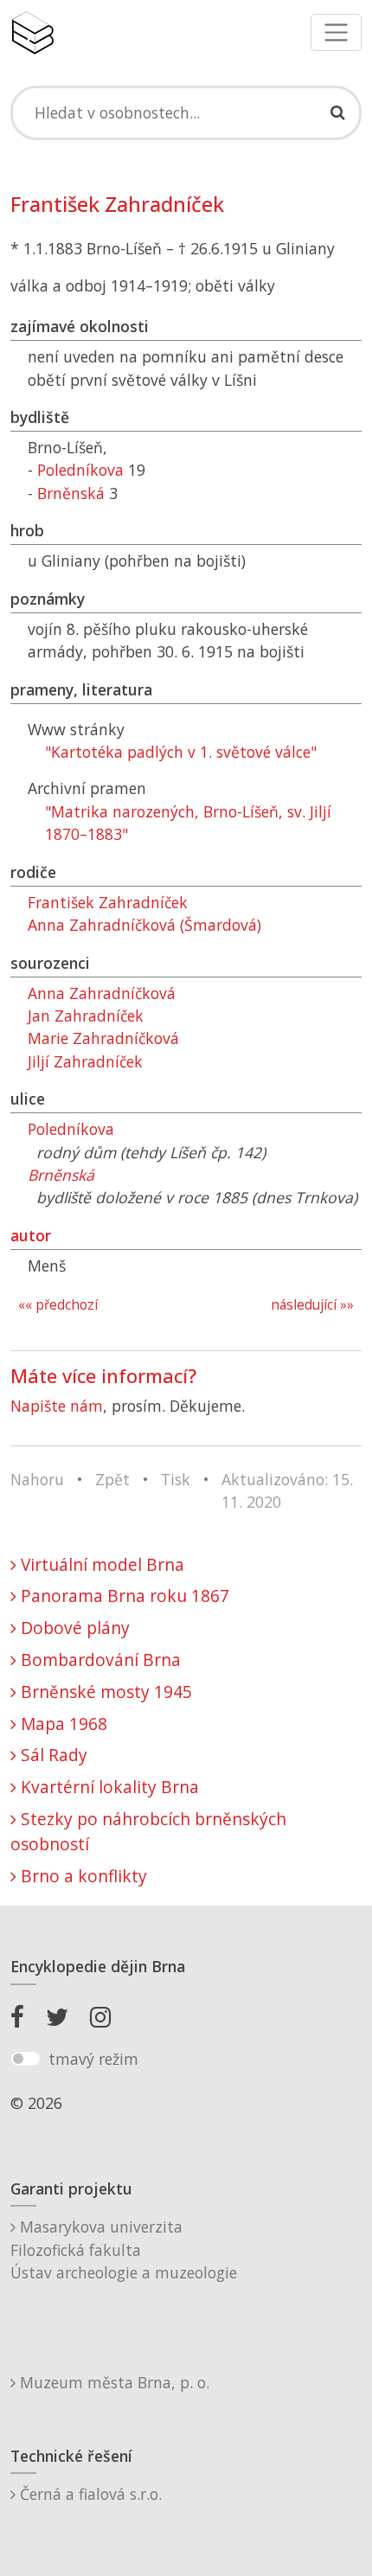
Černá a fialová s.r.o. (89, 2494)
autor (31, 1235)
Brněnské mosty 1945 (104, 1692)
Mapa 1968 (62, 1724)
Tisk (176, 1479)
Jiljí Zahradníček (85, 1061)
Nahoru (37, 1479)
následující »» (312, 1305)
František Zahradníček (108, 902)
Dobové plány (73, 1628)
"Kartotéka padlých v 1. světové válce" (181, 752)
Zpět (112, 1479)
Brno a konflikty (82, 1876)
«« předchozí (58, 1305)
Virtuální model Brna (100, 1564)
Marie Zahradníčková (103, 1038)
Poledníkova (80, 470)
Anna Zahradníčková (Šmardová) (144, 925)
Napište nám (57, 1406)
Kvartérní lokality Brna (108, 1787)
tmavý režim (93, 2059)
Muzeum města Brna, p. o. (112, 2382)
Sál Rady (52, 1755)
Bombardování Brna (99, 1660)
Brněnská (71, 493)
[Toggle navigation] (336, 32)
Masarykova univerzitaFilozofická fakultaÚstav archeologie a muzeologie (124, 2249)
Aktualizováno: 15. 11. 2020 (287, 1490)
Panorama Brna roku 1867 (123, 1596)
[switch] (26, 2059)
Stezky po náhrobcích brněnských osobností (148, 1831)
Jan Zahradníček (86, 1016)
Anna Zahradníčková (102, 993)
